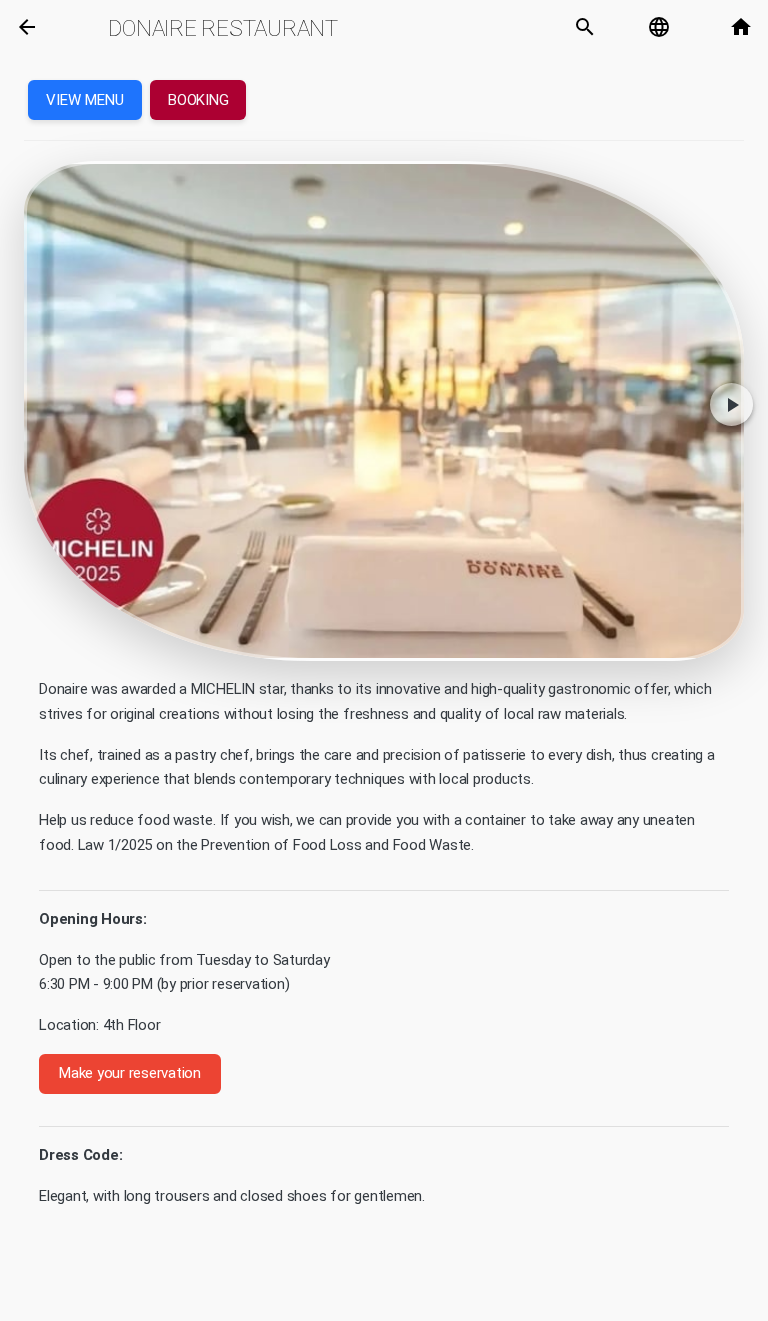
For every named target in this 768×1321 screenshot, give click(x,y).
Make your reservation (130, 1073)
